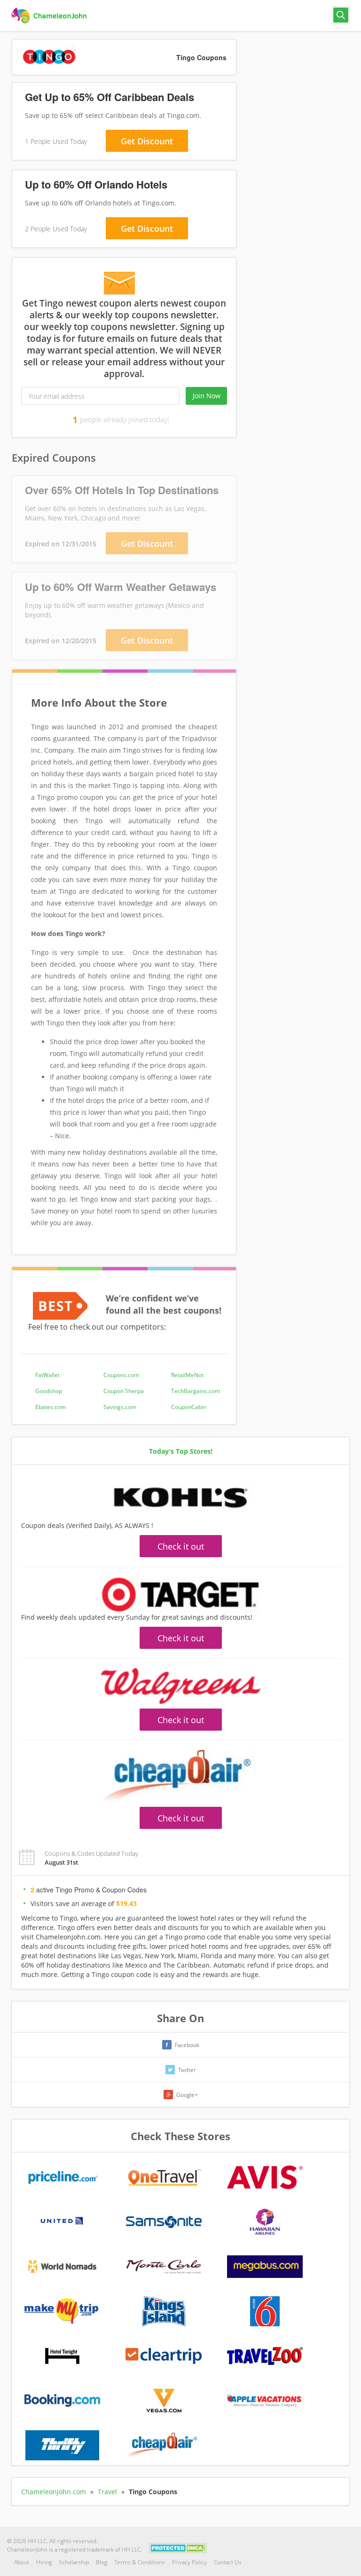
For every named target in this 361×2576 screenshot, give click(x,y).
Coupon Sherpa (124, 1391)
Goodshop (49, 1391)
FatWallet (47, 1375)
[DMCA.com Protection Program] (178, 2547)
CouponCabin (189, 1407)
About (22, 2562)
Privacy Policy (189, 2562)
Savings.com (120, 1407)
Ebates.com (51, 1407)
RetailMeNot (187, 1375)
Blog (102, 2562)
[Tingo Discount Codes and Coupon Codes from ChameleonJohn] (50, 16)
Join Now (207, 396)
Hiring (44, 2562)
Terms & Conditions (140, 2562)
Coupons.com (121, 1375)
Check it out (181, 1546)
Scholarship (74, 2562)
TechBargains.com (196, 1391)
